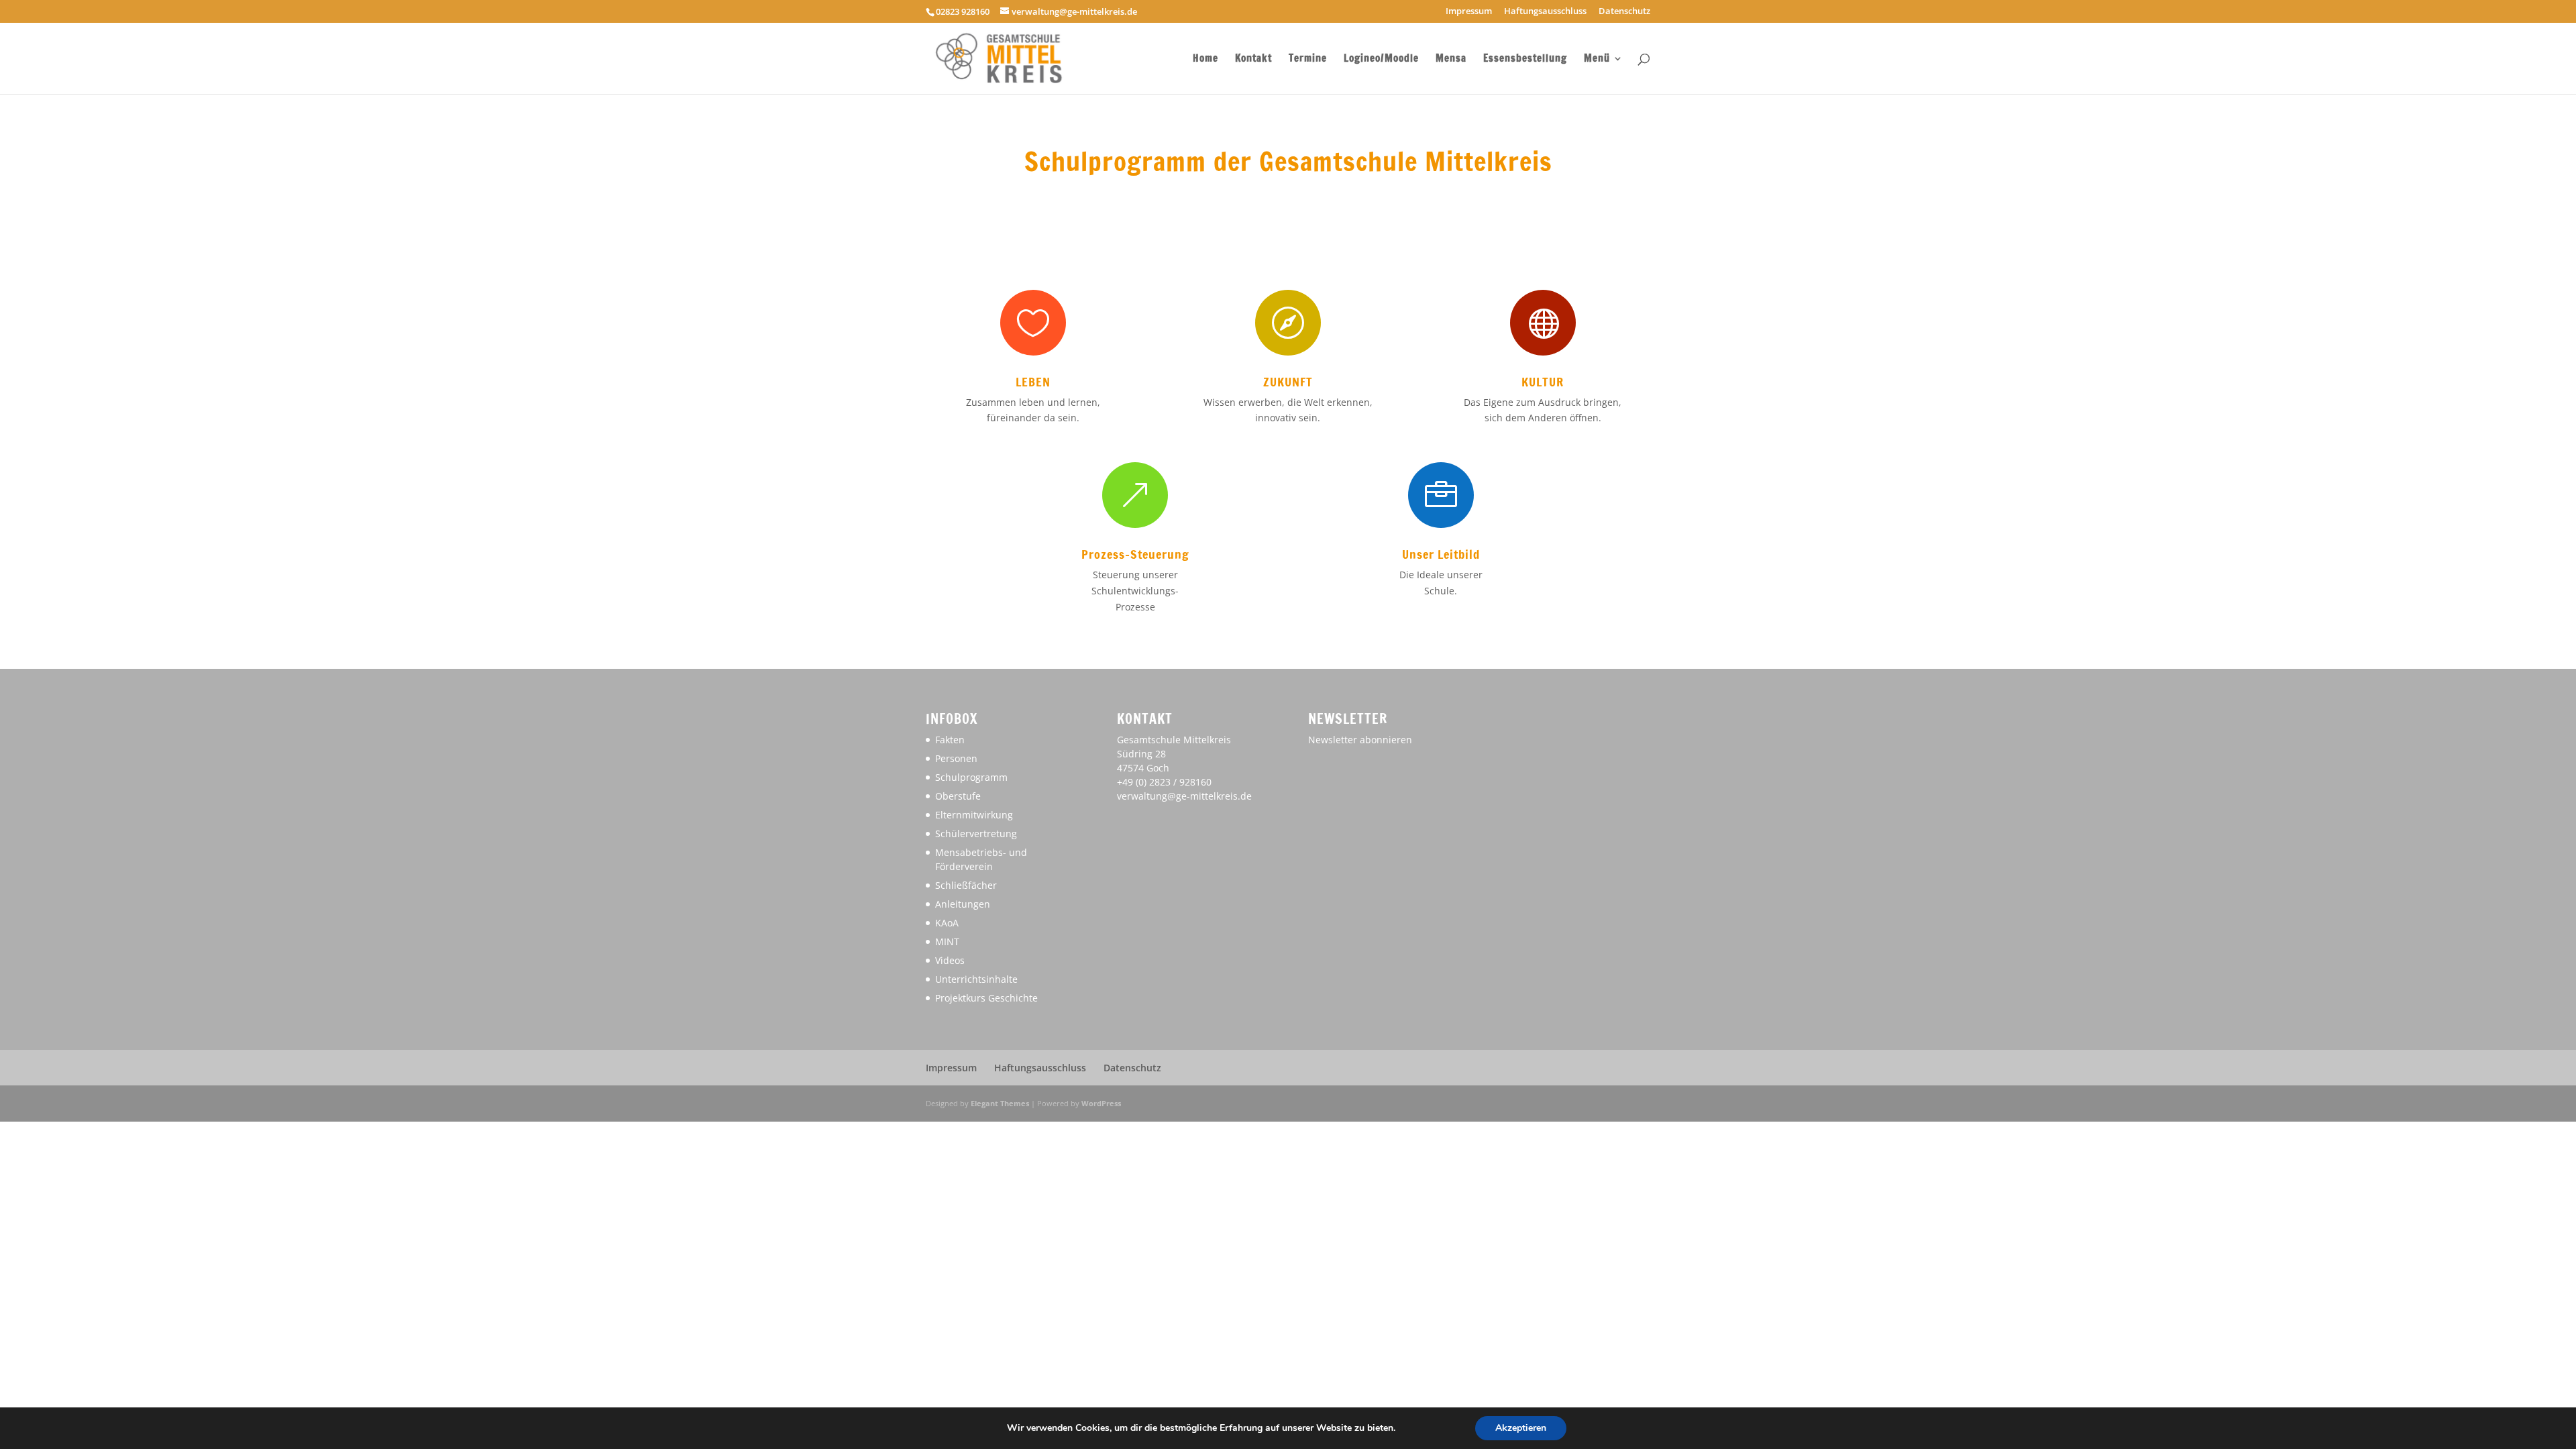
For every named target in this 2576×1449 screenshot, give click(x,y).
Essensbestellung (1525, 59)
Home (1205, 59)
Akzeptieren (1521, 1428)
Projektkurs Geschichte (986, 998)
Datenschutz (1624, 12)
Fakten (950, 740)
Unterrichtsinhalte (976, 979)
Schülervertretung (976, 834)
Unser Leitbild (1441, 554)
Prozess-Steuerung (1135, 554)
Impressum (1469, 12)
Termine (1308, 59)
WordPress (1101, 1103)
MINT (947, 942)
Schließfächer (966, 885)
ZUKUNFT (1288, 382)
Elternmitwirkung (974, 815)
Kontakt (1253, 59)
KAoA (947, 923)
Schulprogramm (971, 777)
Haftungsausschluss (1545, 12)
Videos (950, 960)
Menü (1597, 59)
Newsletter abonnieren (1360, 740)
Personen (956, 758)
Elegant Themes (1000, 1103)
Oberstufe (958, 796)
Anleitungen (963, 904)
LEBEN (1033, 382)
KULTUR (1543, 382)
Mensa (1451, 59)
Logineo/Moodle (1381, 59)
